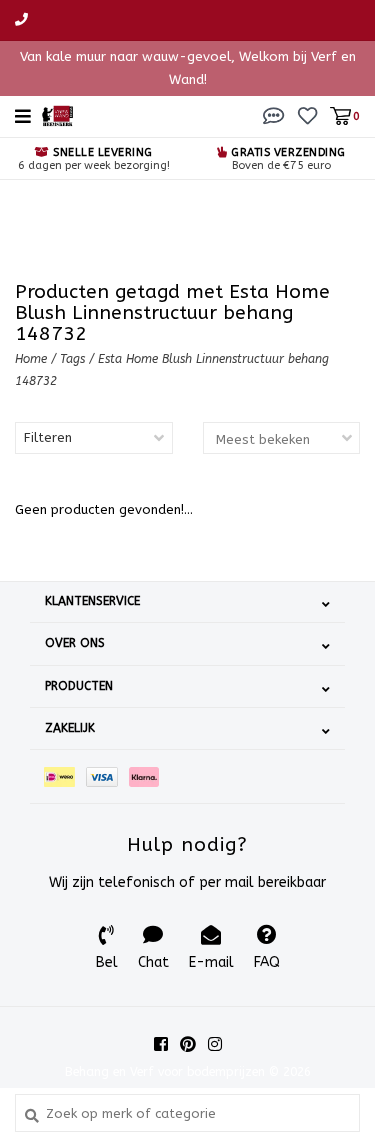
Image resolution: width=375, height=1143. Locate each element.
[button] (274, 115)
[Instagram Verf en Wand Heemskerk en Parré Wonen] (215, 1044)
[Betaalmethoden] (65, 776)
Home (31, 359)
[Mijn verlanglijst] (307, 115)
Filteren (48, 437)
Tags (72, 359)
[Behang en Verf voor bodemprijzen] (57, 114)
